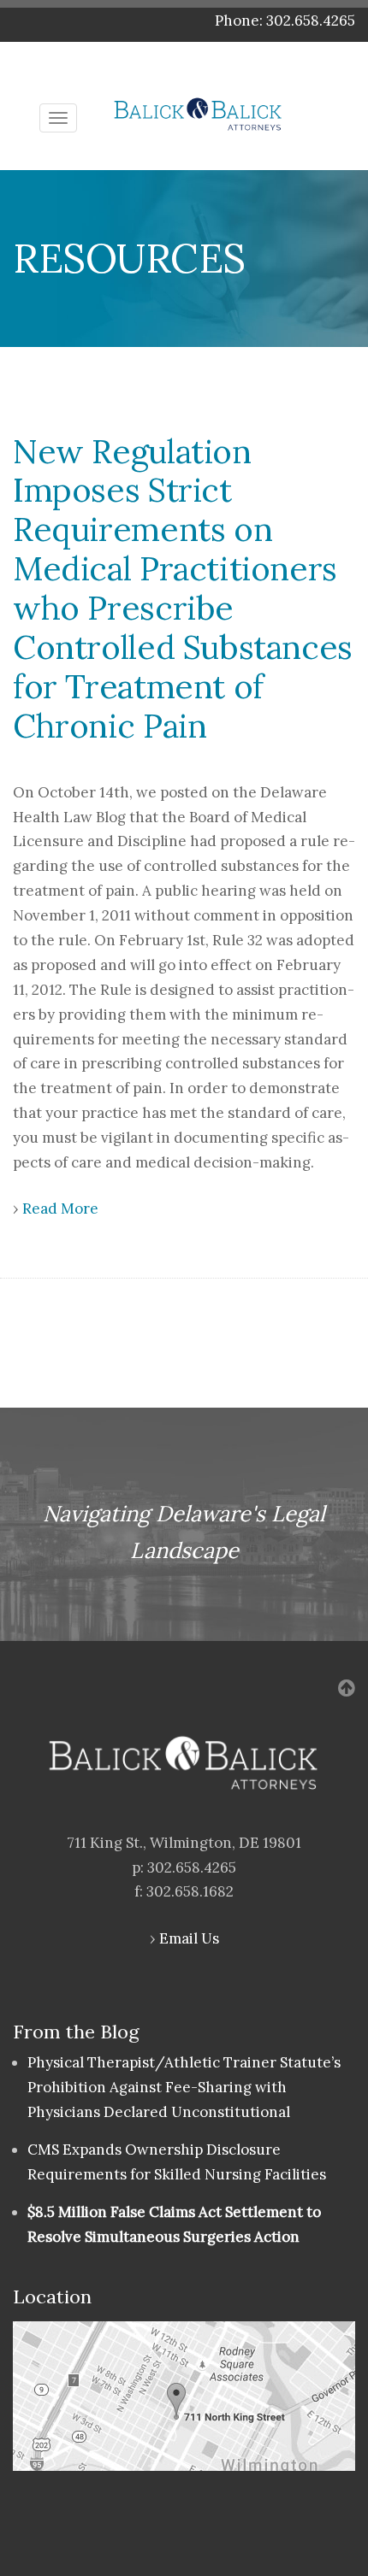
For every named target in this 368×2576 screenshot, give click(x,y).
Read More (60, 1209)
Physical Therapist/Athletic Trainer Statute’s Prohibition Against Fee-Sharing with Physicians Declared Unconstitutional (184, 2087)
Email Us (189, 1938)
